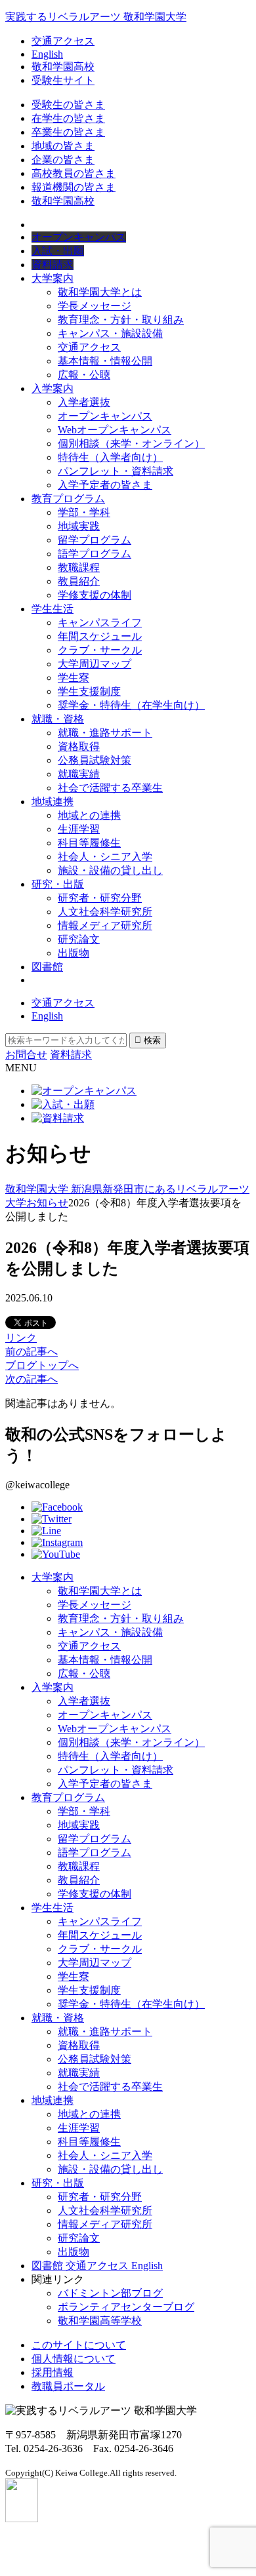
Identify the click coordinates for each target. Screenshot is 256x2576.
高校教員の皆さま (74, 173)
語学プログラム (95, 554)
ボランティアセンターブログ (126, 2307)
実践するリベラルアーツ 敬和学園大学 (96, 17)
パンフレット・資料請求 (116, 471)
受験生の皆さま (68, 105)
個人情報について (74, 2359)
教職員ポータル (68, 2386)
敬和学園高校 (63, 67)
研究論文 (79, 939)
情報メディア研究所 (105, 925)
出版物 (74, 953)
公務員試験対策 (95, 760)
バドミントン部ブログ (110, 2293)
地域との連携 (89, 815)
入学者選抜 (84, 402)
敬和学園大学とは (100, 292)
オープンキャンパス (105, 416)
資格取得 (79, 746)
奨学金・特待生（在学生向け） (131, 705)
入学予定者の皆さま (105, 485)
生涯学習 (79, 829)
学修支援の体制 (95, 595)
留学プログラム (95, 540)
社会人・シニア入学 (105, 857)
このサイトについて (79, 2345)
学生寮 (74, 678)
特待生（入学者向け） (110, 457)
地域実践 (79, 526)
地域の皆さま (63, 146)
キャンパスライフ (100, 623)
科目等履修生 (89, 843)
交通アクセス (63, 41)
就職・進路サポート (105, 733)
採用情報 (53, 2372)
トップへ (42, 1365)
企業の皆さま (63, 160)
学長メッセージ (95, 306)
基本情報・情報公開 (105, 361)
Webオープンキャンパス (115, 430)
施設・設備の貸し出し (110, 870)
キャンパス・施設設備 (110, 333)
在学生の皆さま (68, 118)
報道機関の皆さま (74, 187)
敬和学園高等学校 (100, 2321)
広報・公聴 (84, 375)
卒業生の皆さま (68, 132)
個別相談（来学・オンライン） (131, 444)
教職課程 (79, 567)
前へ (32, 1352)
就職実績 (79, 774)
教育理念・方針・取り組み (121, 320)
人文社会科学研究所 (105, 912)
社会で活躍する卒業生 (110, 788)
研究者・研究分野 (100, 898)
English (47, 54)
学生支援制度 (89, 691)
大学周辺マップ (95, 664)
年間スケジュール (100, 636)
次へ (32, 1379)
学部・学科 (84, 512)
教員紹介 (79, 581)
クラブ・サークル (100, 650)
